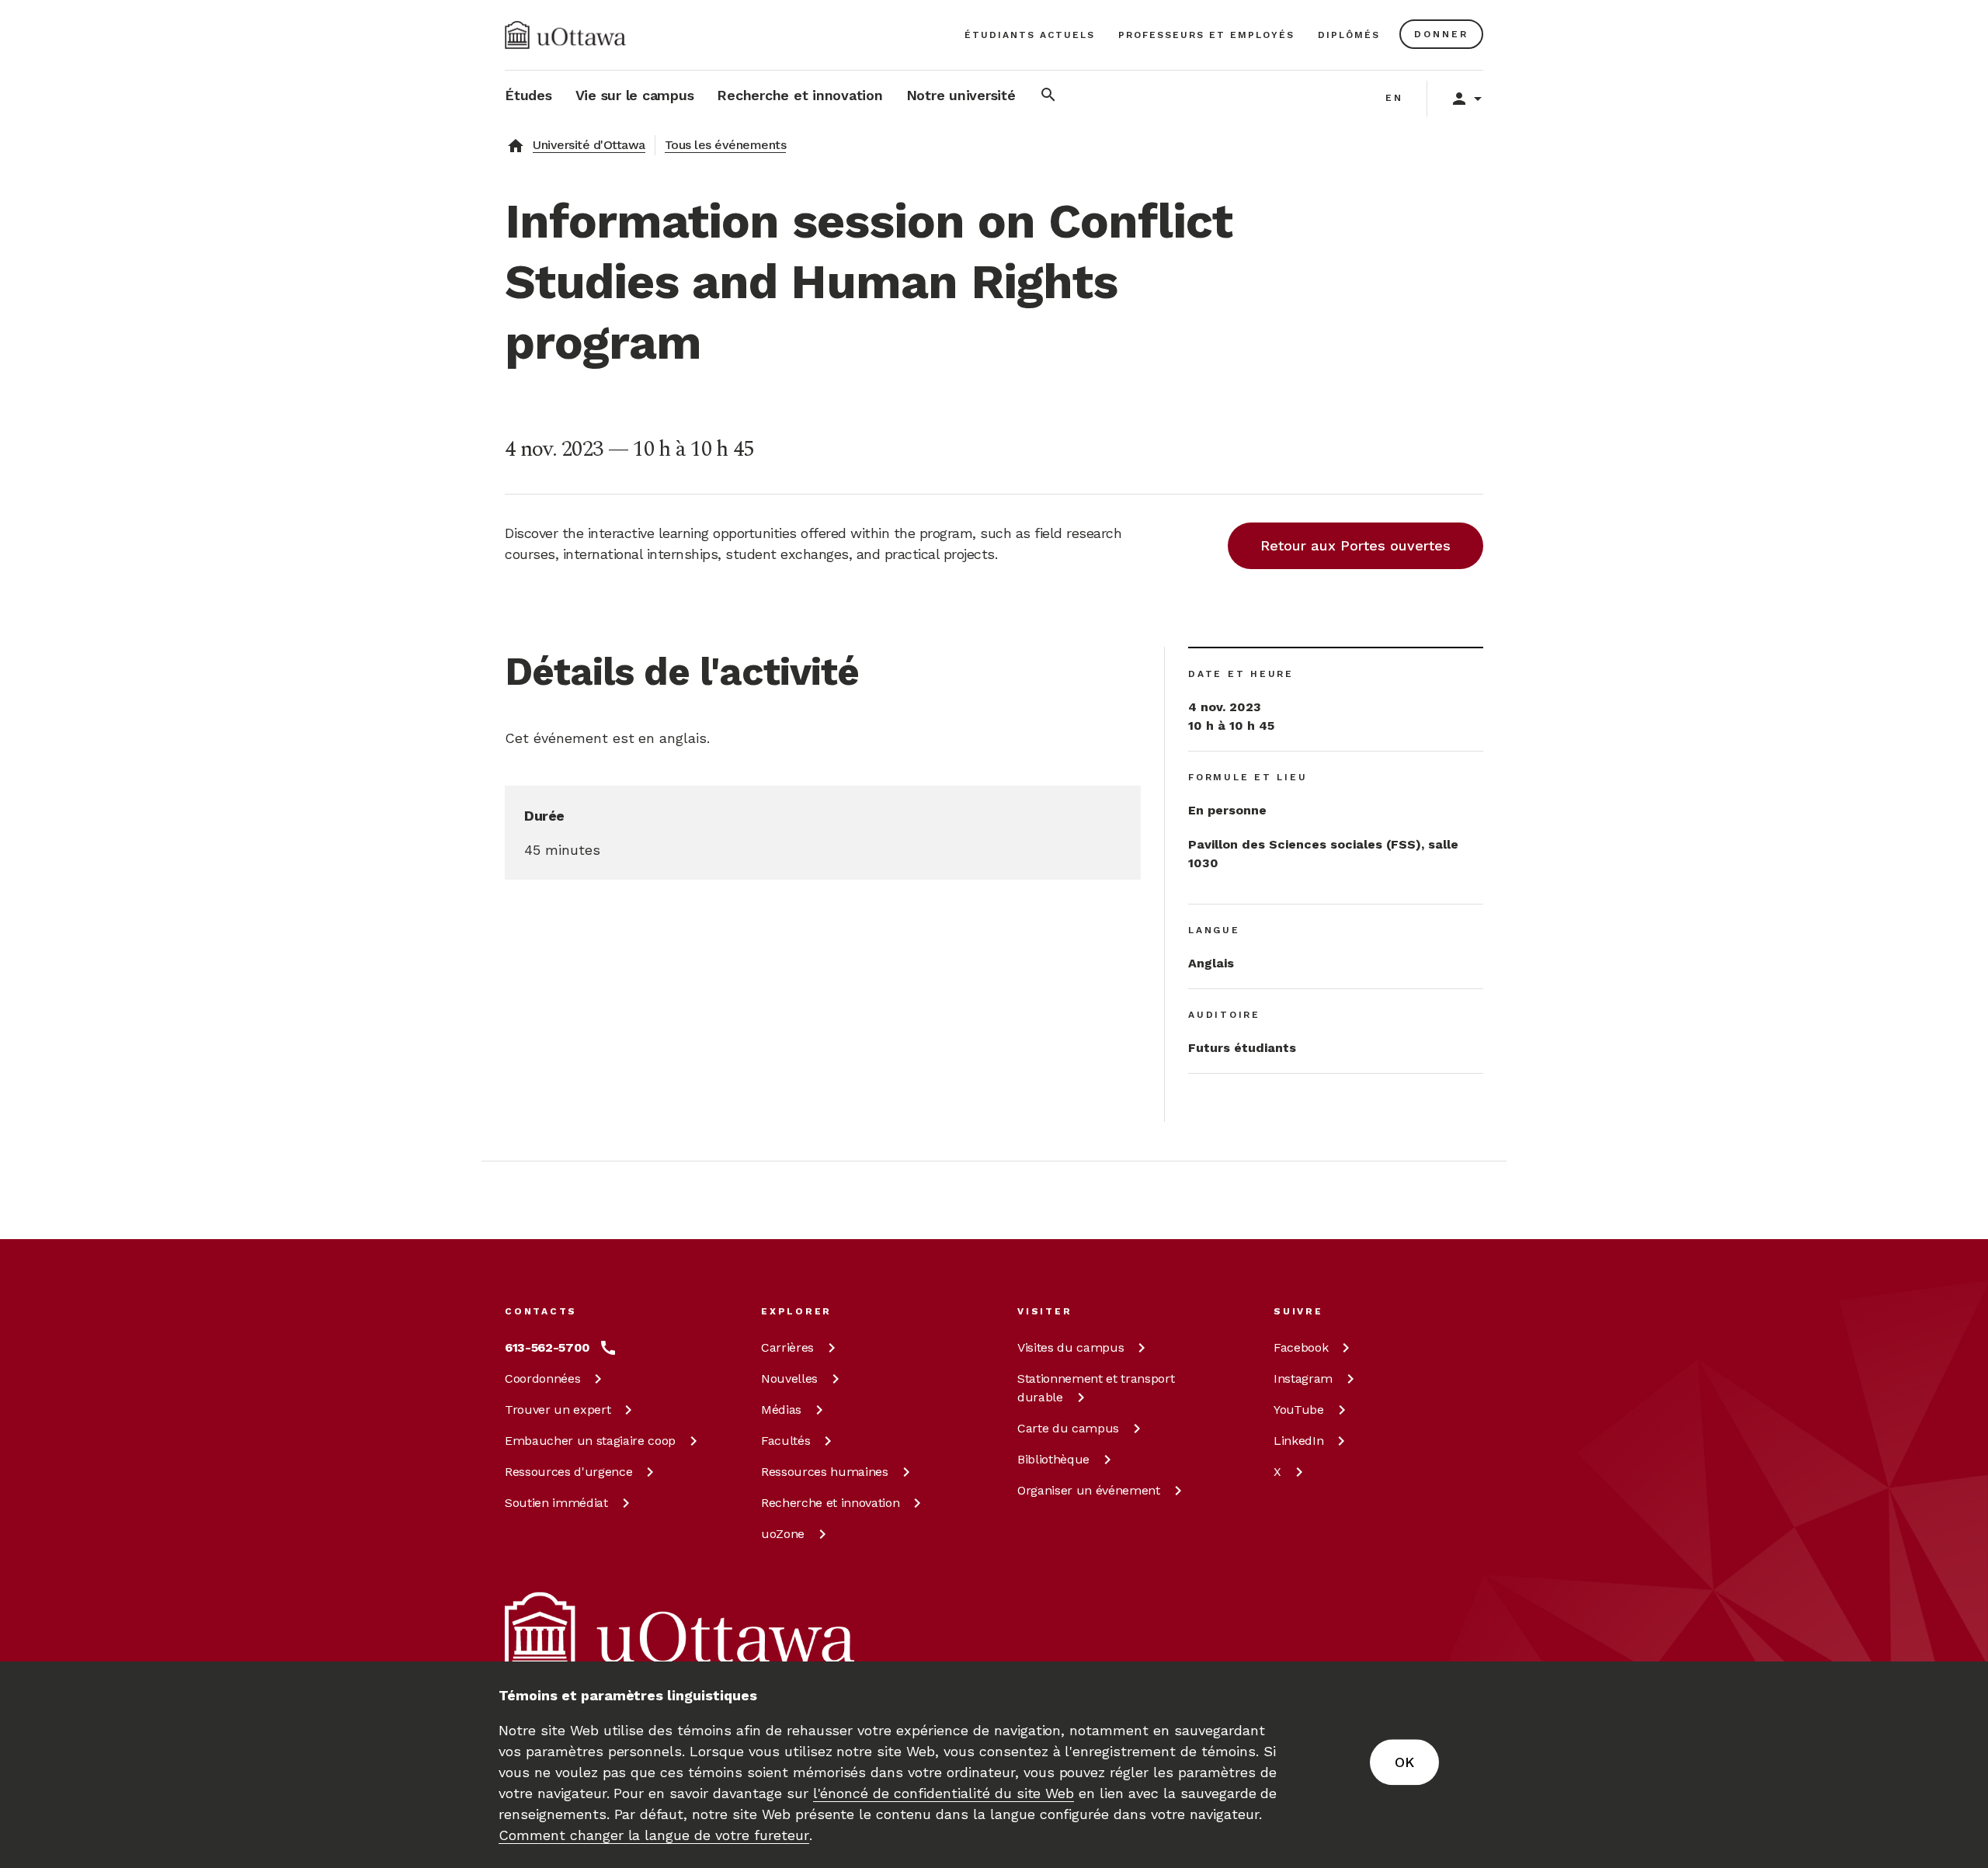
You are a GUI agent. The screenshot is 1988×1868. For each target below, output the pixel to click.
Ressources (568, 1472)
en (1394, 98)
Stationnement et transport (1096, 1388)
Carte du (1068, 1428)
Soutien (556, 1503)
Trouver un (558, 1410)
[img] (565, 35)
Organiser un (1089, 1490)
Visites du (1070, 1347)
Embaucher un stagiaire (590, 1441)
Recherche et (830, 1503)
